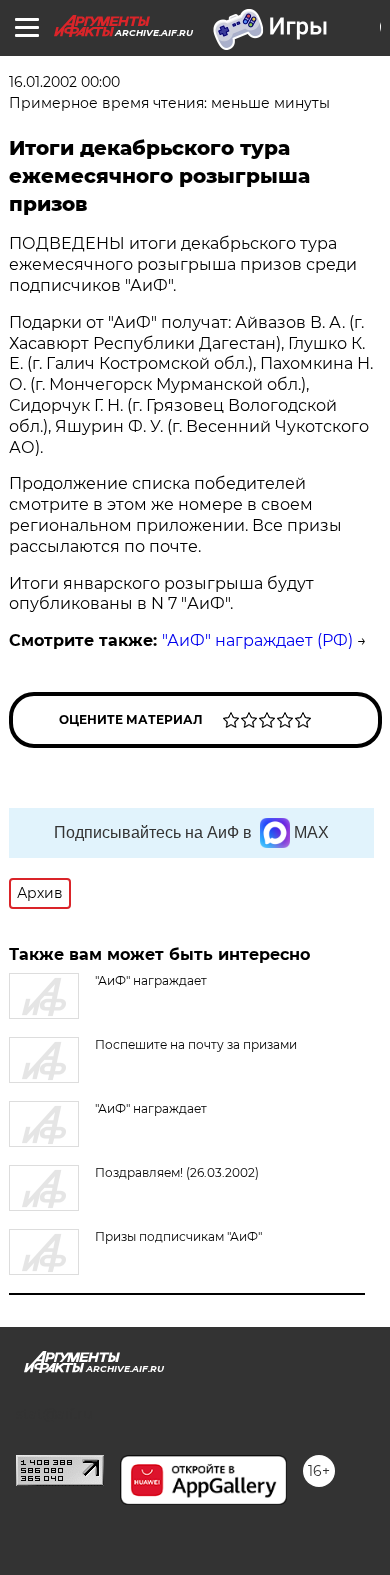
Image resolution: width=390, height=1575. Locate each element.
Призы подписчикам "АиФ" (178, 1236)
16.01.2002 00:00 (64, 82)
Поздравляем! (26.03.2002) (177, 1172)
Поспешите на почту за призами (196, 1044)
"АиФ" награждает (151, 1108)
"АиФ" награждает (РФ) (257, 640)
